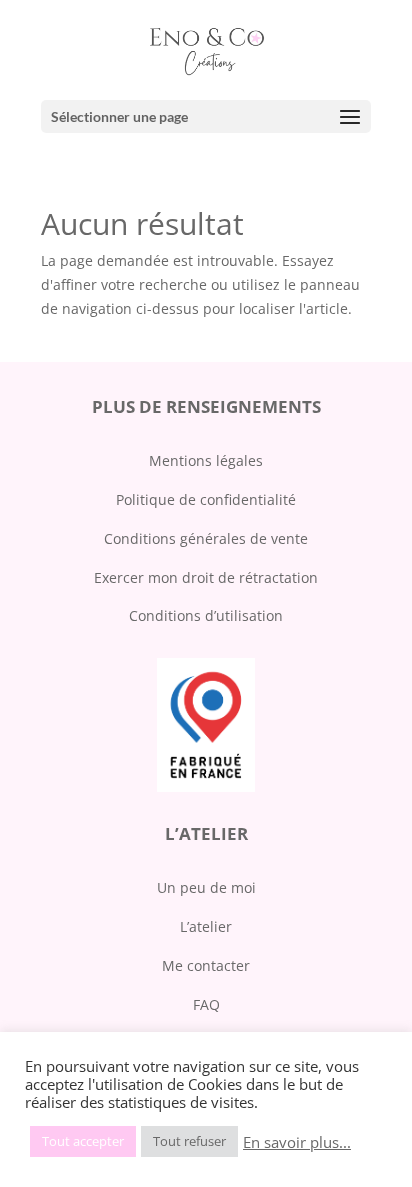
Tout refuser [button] (189, 1141)
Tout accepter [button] (83, 1141)
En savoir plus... (297, 1142)
